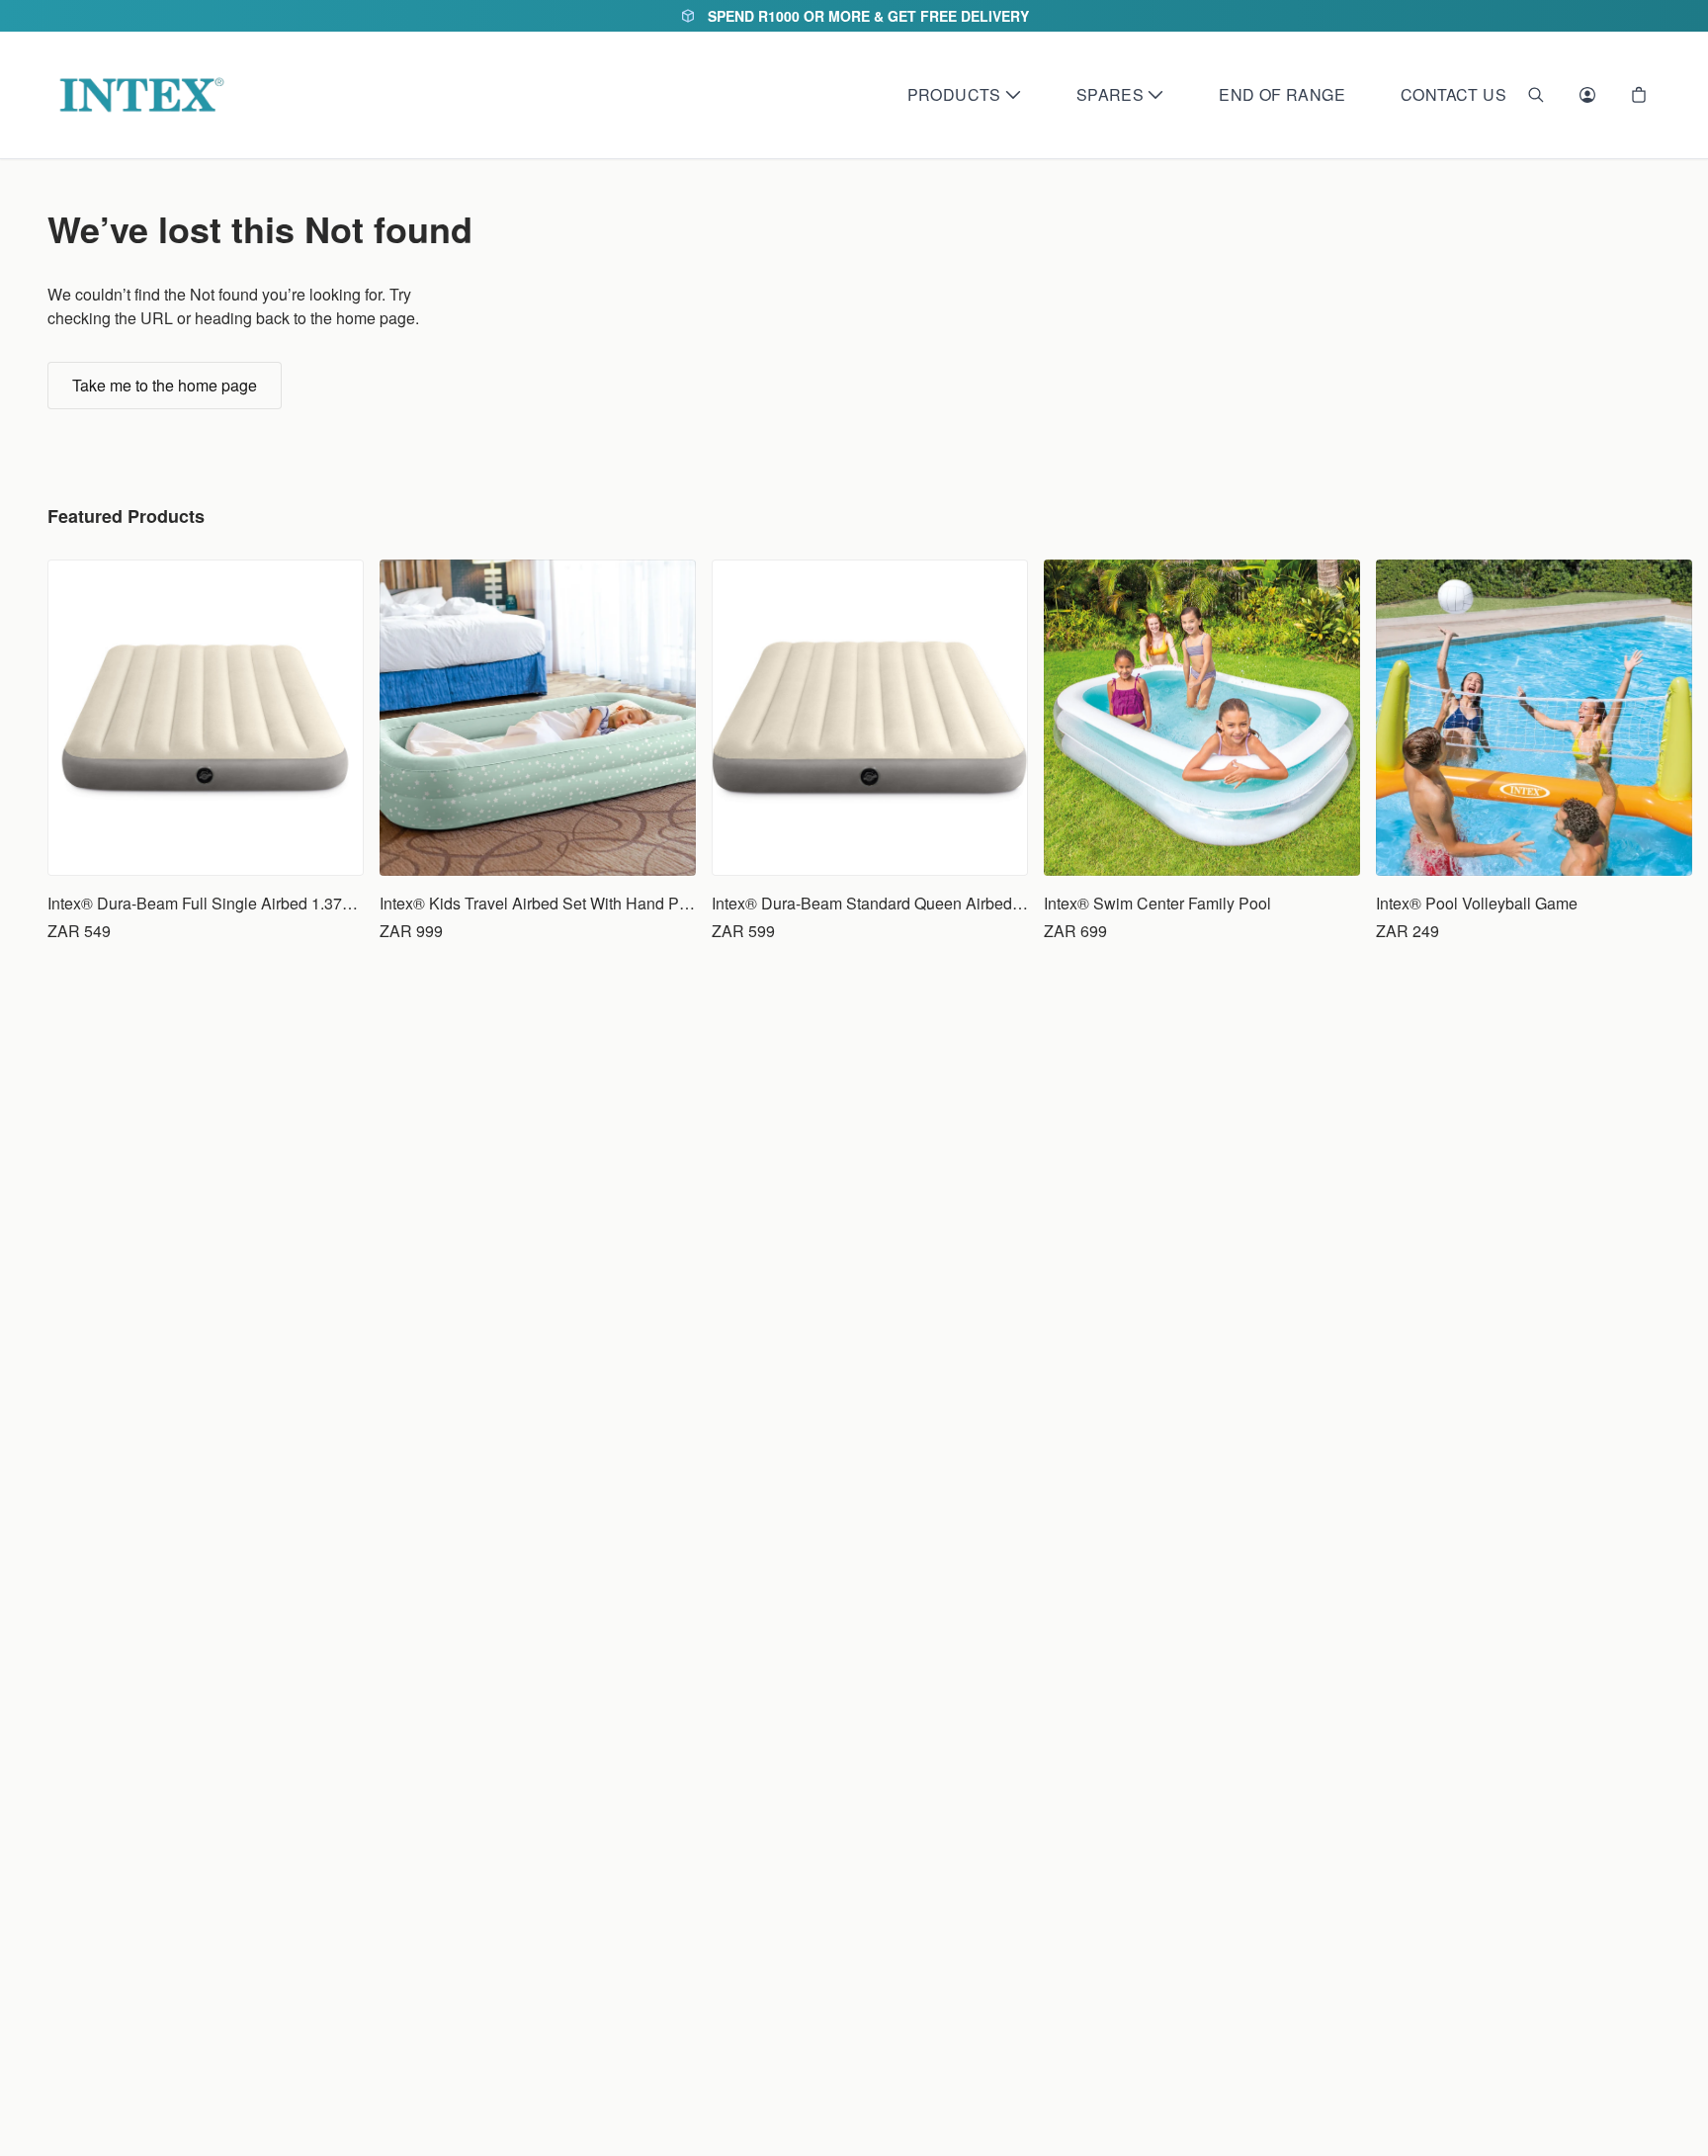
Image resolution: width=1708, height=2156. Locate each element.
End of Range (1282, 94)
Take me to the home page (165, 385)
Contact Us (1453, 94)
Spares (1110, 94)
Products (954, 94)
